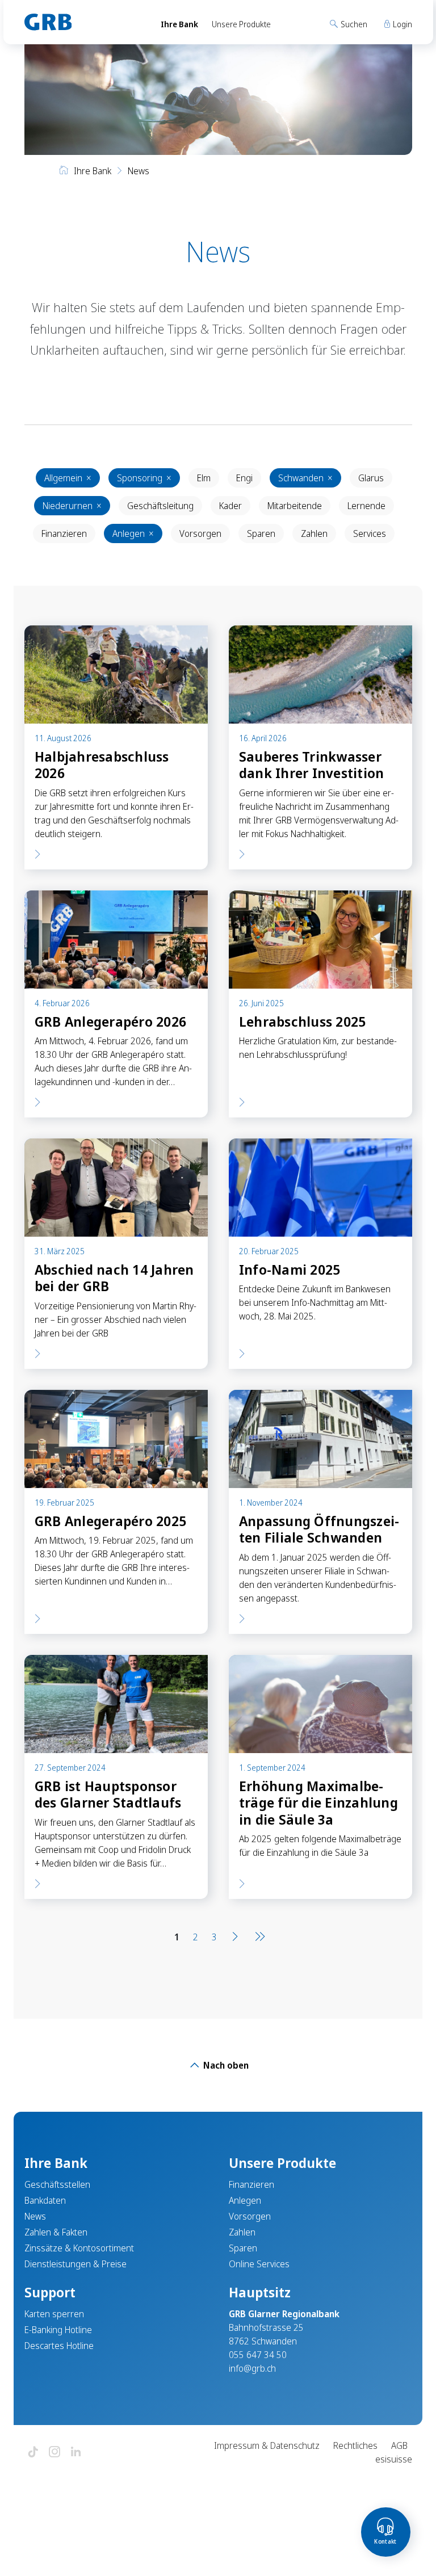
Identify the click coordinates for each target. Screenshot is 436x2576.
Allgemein (68, 478)
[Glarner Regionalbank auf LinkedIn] (76, 2453)
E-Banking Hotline (58, 2330)
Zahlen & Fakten (56, 2232)
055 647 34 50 (258, 2355)
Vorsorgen (200, 533)
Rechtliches (355, 2445)
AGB (399, 2445)
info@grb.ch (252, 2368)
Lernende (366, 506)
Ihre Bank (179, 24)
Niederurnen (72, 506)
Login (402, 24)
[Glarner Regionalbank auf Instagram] (54, 2453)
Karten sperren (54, 2314)
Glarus (371, 478)
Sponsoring (144, 478)
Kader (230, 506)
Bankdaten (45, 2200)
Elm (204, 478)
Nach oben (225, 2065)
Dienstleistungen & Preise (76, 2264)
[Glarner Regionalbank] (82, 22)
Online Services (259, 2264)
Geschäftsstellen (57, 2184)
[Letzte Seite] (258, 1937)
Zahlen (314, 533)
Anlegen (133, 533)
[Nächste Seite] (235, 1937)
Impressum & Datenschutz (267, 2445)
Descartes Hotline (59, 2346)
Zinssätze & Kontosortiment (79, 2248)
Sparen (261, 533)
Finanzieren (64, 533)
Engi (244, 478)
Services (370, 533)
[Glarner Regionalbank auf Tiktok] (33, 2453)
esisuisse (394, 2459)
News (35, 2216)
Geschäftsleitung (160, 506)
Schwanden (305, 478)
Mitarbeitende (295, 506)
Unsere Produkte (241, 24)
